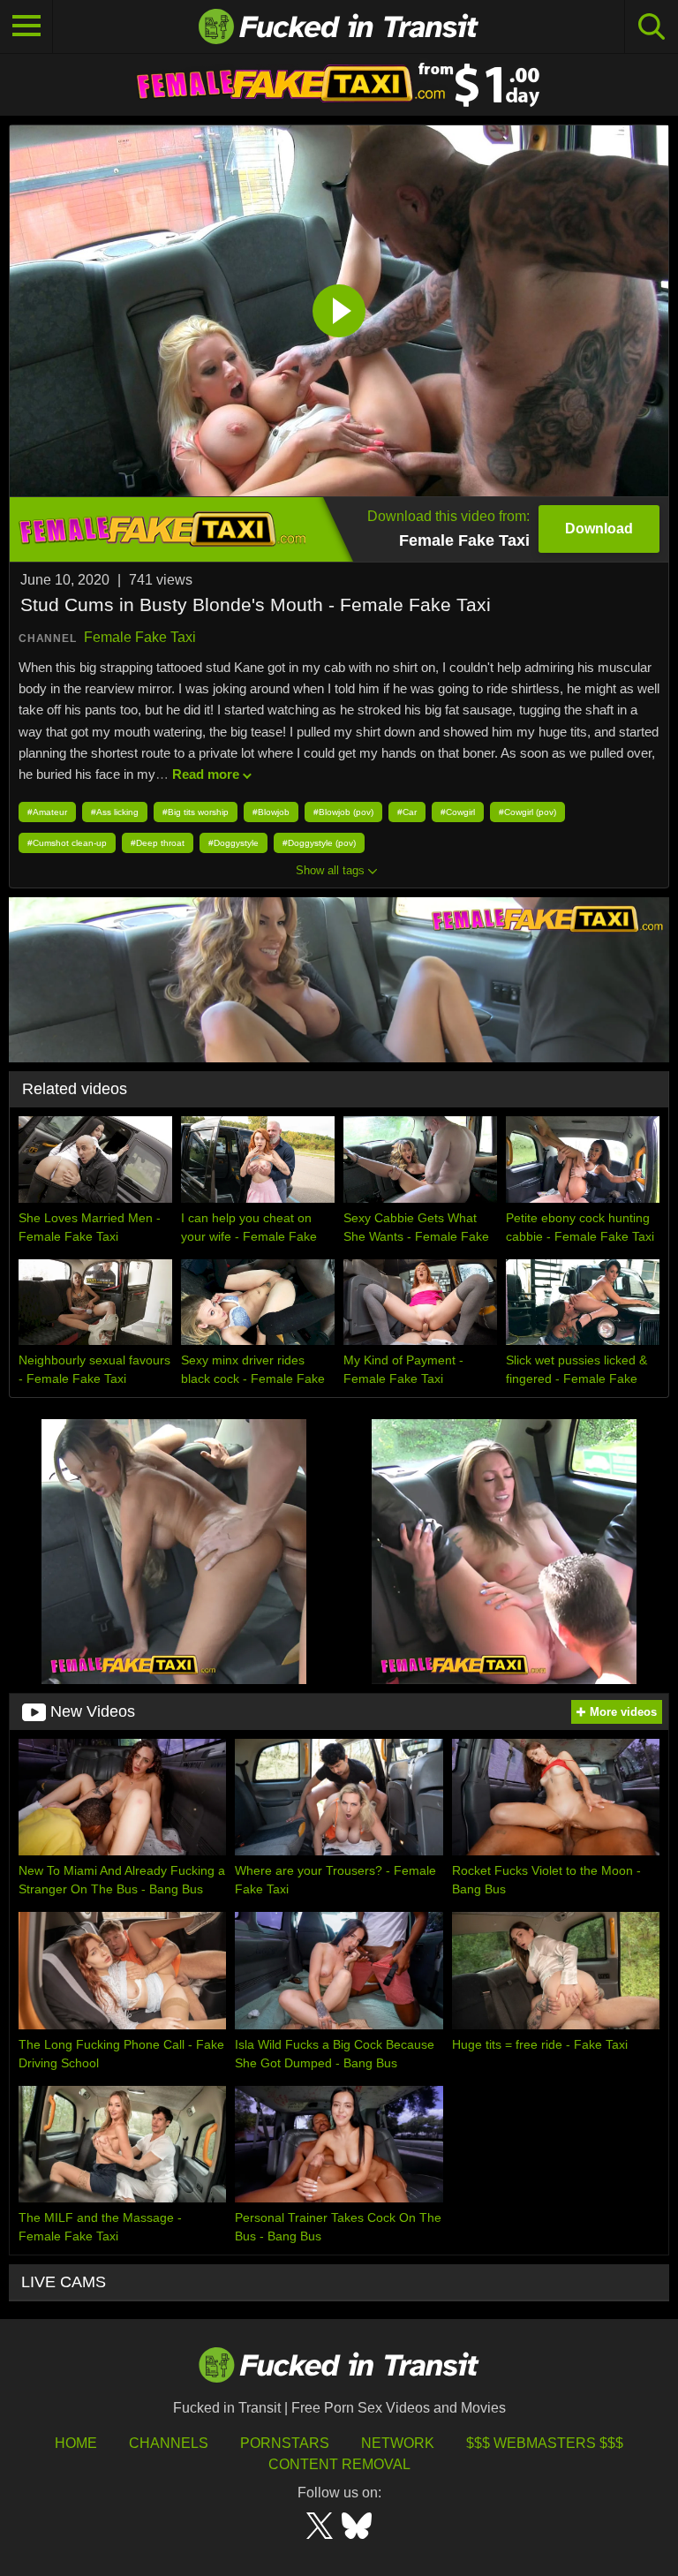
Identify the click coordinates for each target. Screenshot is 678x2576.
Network (398, 2443)
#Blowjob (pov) (343, 812)
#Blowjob (271, 812)
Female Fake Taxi (140, 637)
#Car (407, 812)
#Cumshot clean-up (67, 843)
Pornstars (285, 2443)
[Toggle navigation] (26, 26)
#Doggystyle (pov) (319, 843)
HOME (76, 2443)
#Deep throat (158, 843)
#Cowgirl (458, 812)
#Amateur (47, 812)
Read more (206, 774)
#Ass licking (115, 812)
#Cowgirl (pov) (527, 812)
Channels (169, 2443)
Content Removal (339, 2464)
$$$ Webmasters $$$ (545, 2443)
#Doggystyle (234, 843)
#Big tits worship (196, 812)
